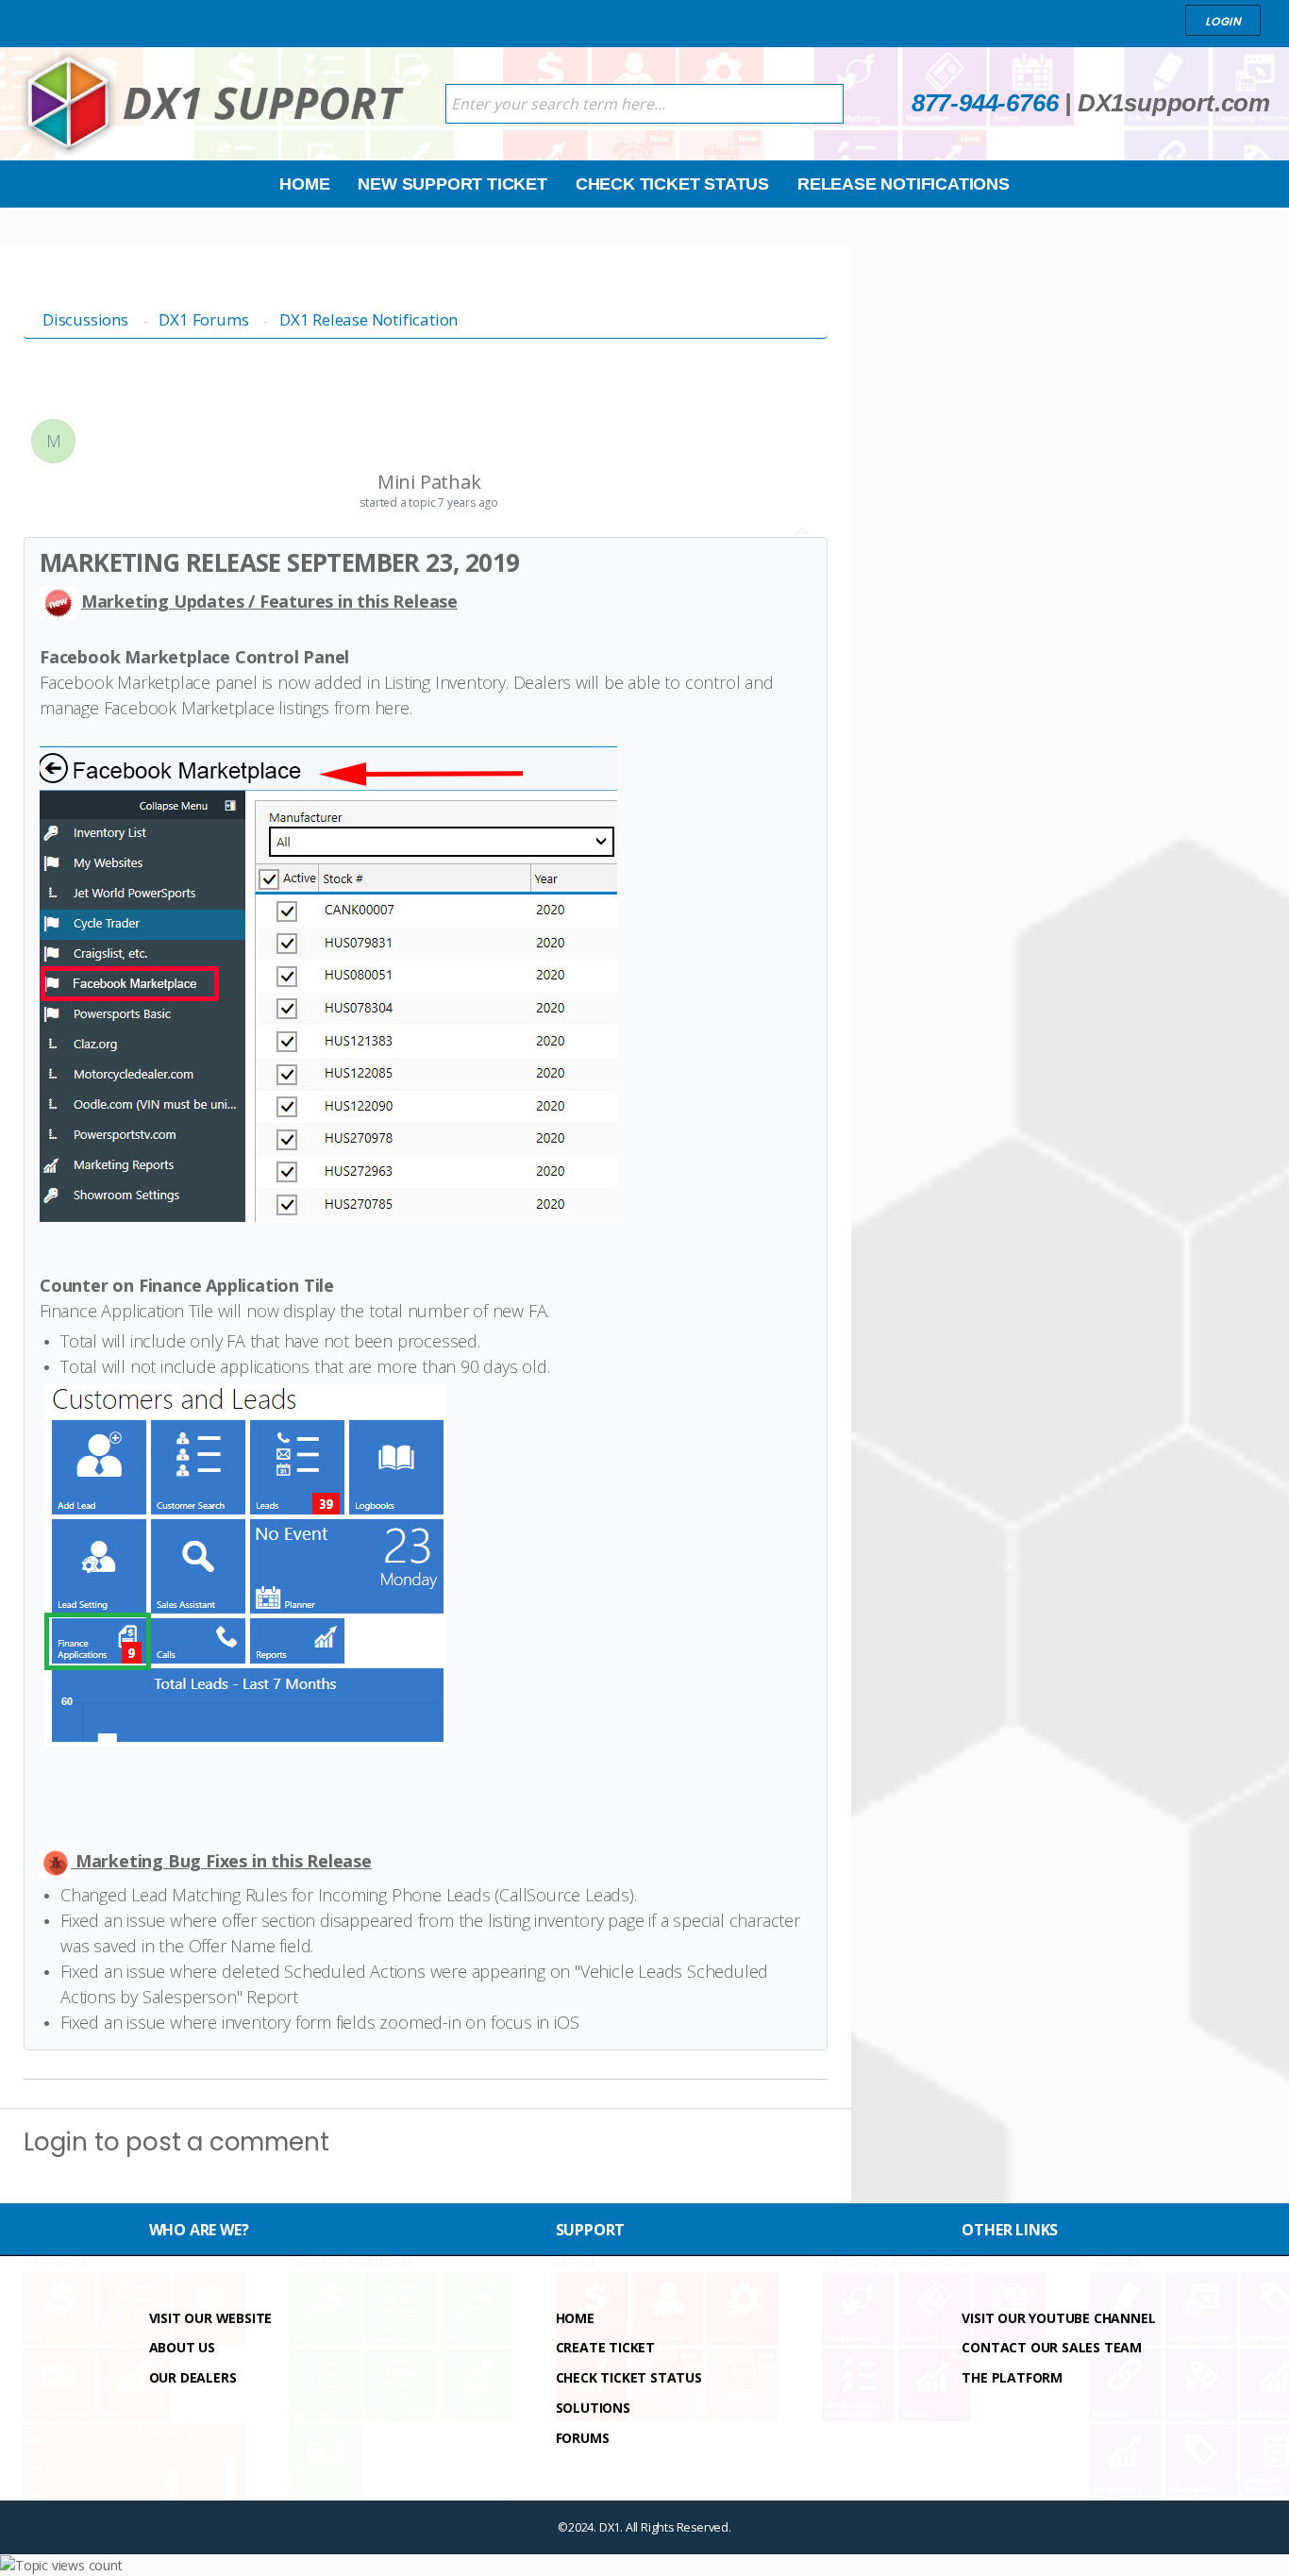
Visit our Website (211, 2318)
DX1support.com (1174, 103)
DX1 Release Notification (368, 319)
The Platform (1012, 2377)
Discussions (85, 319)
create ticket (605, 2347)
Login (56, 2142)
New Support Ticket (452, 184)
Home (304, 184)
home (575, 2318)
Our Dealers (193, 2377)
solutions (593, 2408)
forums (583, 2438)
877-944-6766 (985, 103)
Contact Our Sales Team (1052, 2347)
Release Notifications (904, 184)
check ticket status (629, 2377)
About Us (182, 2347)
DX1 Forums (203, 319)
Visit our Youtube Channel (1058, 2318)
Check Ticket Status (672, 184)
